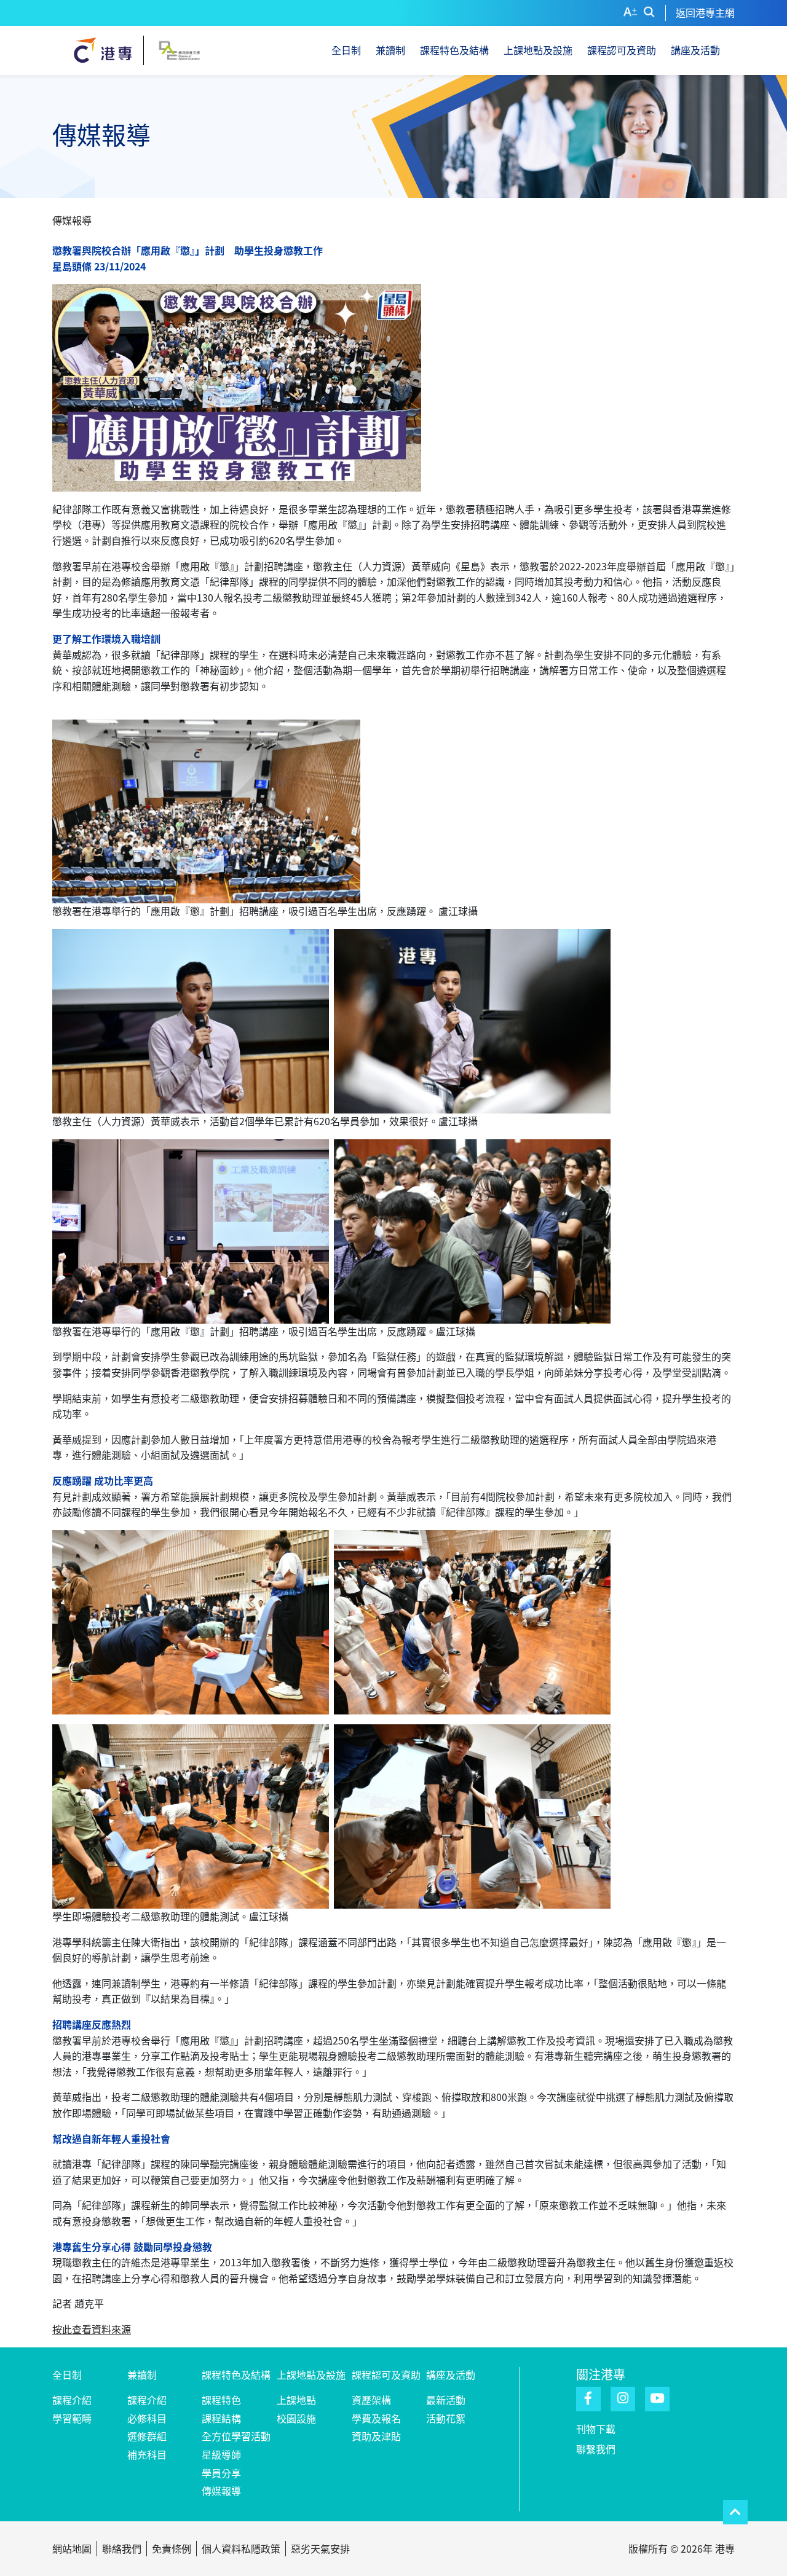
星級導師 (221, 2454)
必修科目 (147, 2418)
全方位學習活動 (236, 2436)
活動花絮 (446, 2418)
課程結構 (221, 2418)
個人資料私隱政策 (241, 2548)
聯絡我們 (122, 2548)
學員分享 (221, 2473)
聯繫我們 (596, 2449)
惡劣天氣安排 (320, 2548)
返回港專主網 (705, 12)
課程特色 (221, 2400)
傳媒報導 (221, 2491)
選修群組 (147, 2436)
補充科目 (147, 2454)
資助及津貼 (376, 2436)
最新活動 (446, 2400)
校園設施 (296, 2418)
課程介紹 (72, 2400)
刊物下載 (596, 2429)
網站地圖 (72, 2548)
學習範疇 (72, 2418)
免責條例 (172, 2548)
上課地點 (296, 2400)
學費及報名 (376, 2418)
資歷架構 (371, 2400)
